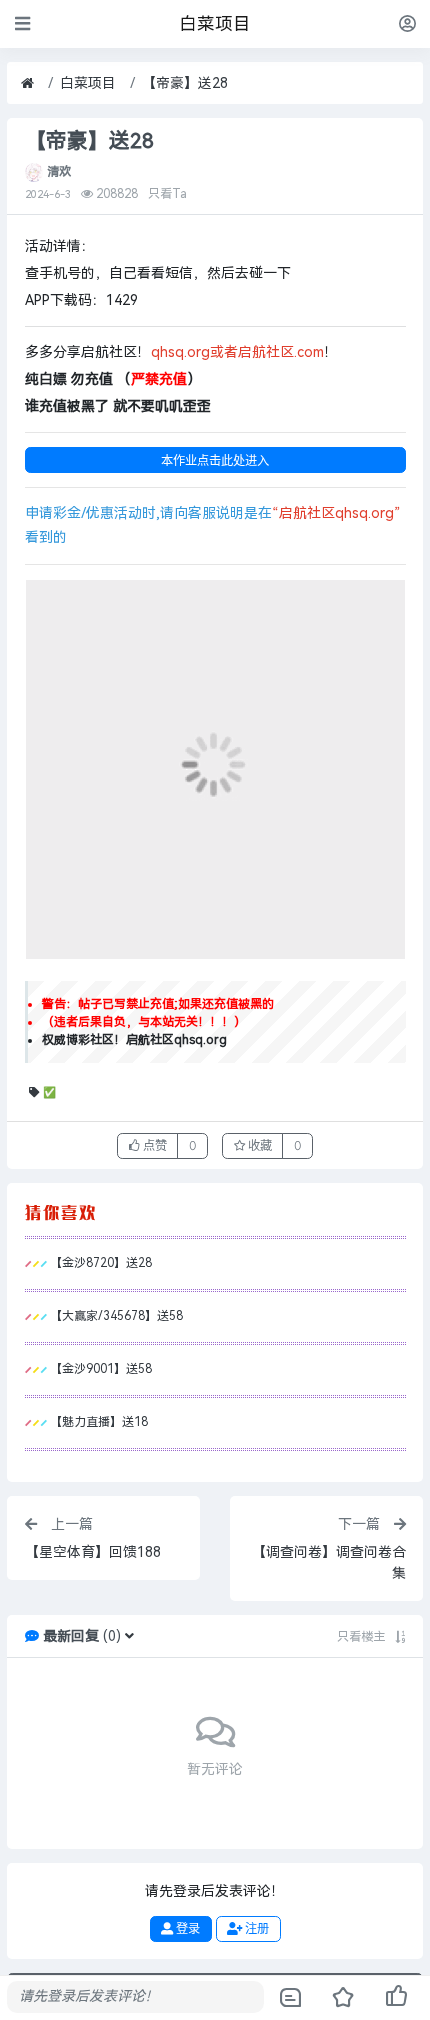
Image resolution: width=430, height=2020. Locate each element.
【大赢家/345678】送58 (116, 1316)
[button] (129, 1636)
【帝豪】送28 (185, 83)
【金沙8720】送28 (101, 1263)
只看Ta (167, 194)
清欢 (59, 172)
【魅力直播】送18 (99, 1422)
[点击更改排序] (400, 1637)
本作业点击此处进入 (215, 460)
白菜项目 (88, 83)
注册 (255, 1928)
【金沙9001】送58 (101, 1369)
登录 (186, 1928)
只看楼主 (361, 1637)
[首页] (27, 83)
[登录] (407, 23)
